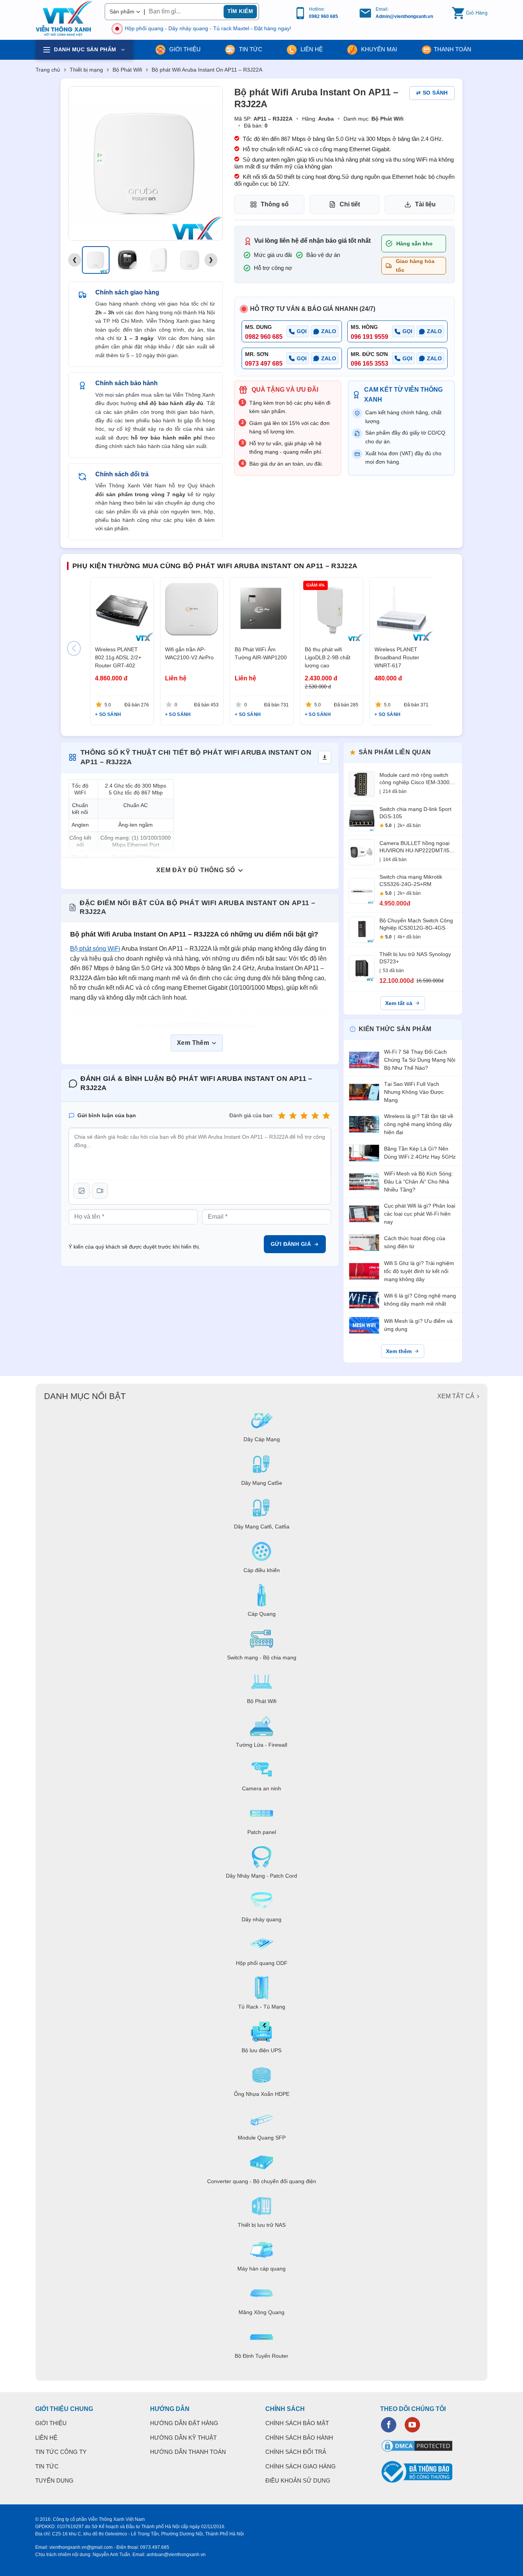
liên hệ (311, 49)
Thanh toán (453, 49)
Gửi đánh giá (291, 1244)
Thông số (275, 204)
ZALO (329, 331)
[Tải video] (100, 1191)
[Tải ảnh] (82, 1191)
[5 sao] (326, 1116)
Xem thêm (399, 1351)
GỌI (302, 331)
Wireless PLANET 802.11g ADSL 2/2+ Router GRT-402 (118, 657)
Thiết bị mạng (86, 70)
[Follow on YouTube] (412, 2425)
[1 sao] (282, 1116)
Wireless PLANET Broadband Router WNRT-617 (397, 657)
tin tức (250, 49)
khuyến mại (378, 49)
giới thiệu (184, 49)
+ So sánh (108, 714)
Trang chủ (48, 70)
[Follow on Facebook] (389, 2425)
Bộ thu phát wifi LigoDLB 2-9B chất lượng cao (327, 657)
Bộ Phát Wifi (127, 70)
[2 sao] (293, 1116)
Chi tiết (350, 204)
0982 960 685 (324, 16)
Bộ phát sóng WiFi (95, 949)
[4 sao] (315, 1116)
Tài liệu (425, 204)
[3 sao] (304, 1116)
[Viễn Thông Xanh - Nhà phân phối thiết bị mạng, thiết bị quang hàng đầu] (64, 19)
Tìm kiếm (240, 11)
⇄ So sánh (432, 93)
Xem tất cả (399, 1003)
